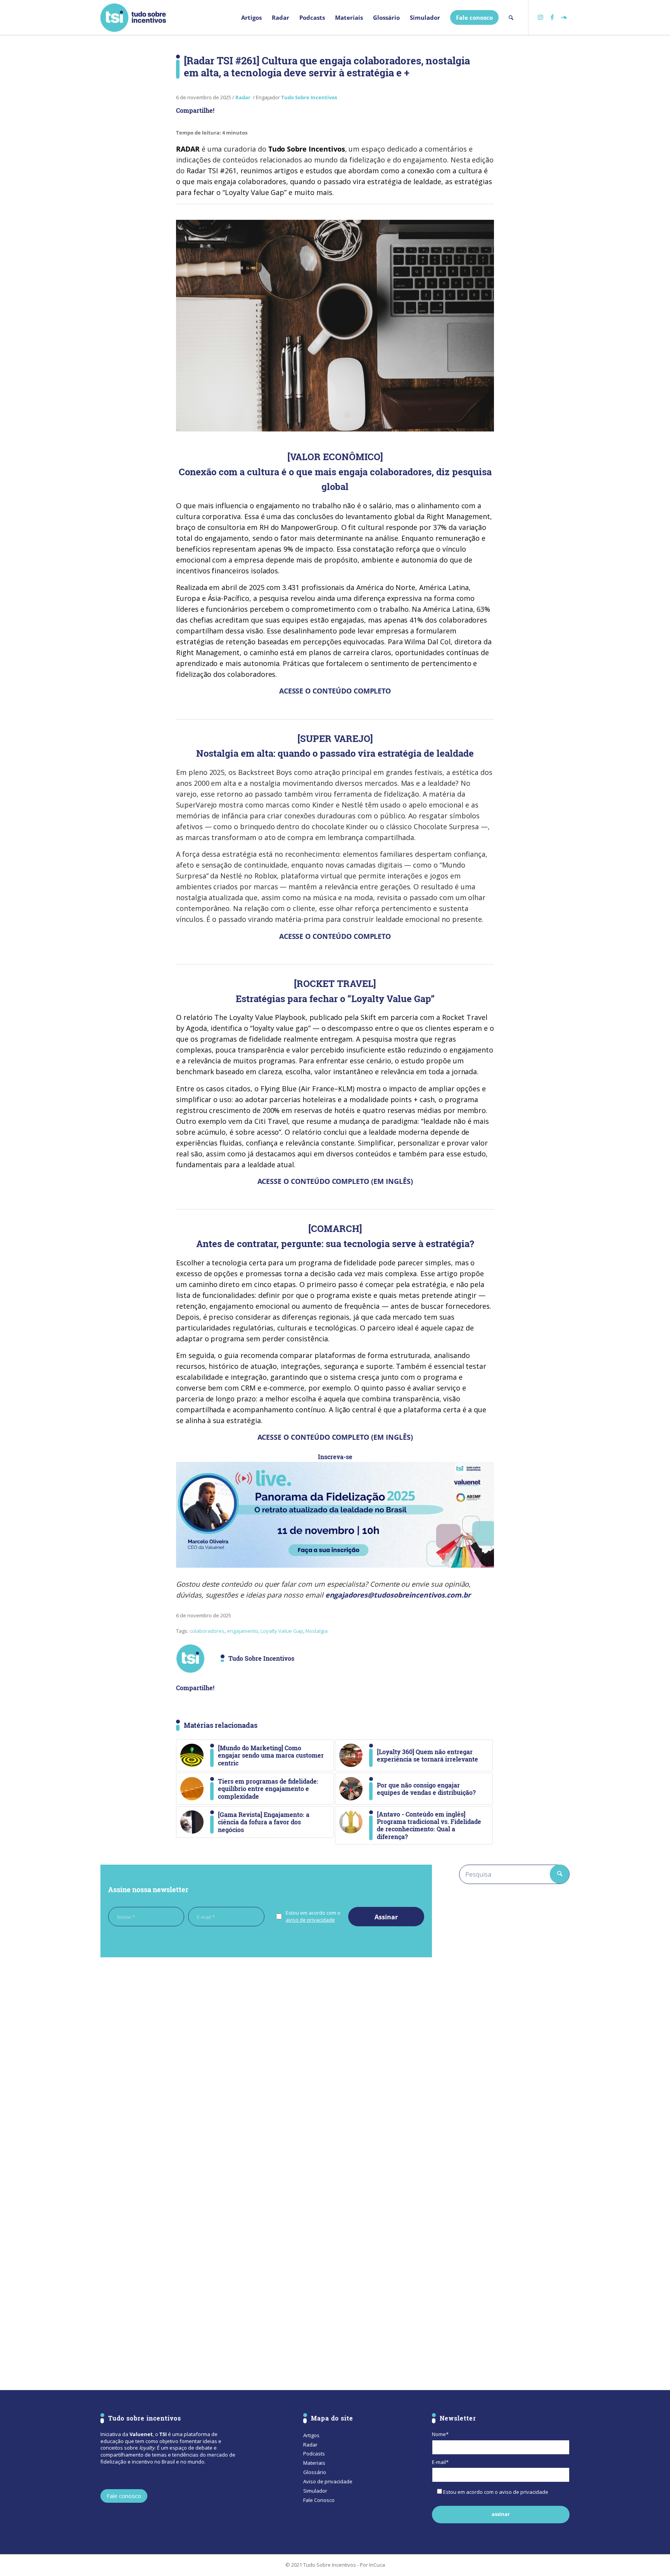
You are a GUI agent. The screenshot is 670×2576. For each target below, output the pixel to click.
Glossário (315, 2472)
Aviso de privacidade (328, 2481)
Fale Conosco (319, 2500)
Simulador (315, 2491)
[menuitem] (251, 17)
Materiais (314, 2463)
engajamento (243, 1631)
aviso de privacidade (310, 1920)
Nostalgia (317, 1631)
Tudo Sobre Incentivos (309, 97)
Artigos (311, 2435)
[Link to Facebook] (552, 17)
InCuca (377, 2565)
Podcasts (314, 2453)
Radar (243, 97)
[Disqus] (266, 2070)
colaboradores (207, 1631)
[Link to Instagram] (540, 17)
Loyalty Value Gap (282, 1631)
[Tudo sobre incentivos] (133, 17)
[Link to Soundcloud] (564, 17)
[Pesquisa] (511, 17)
